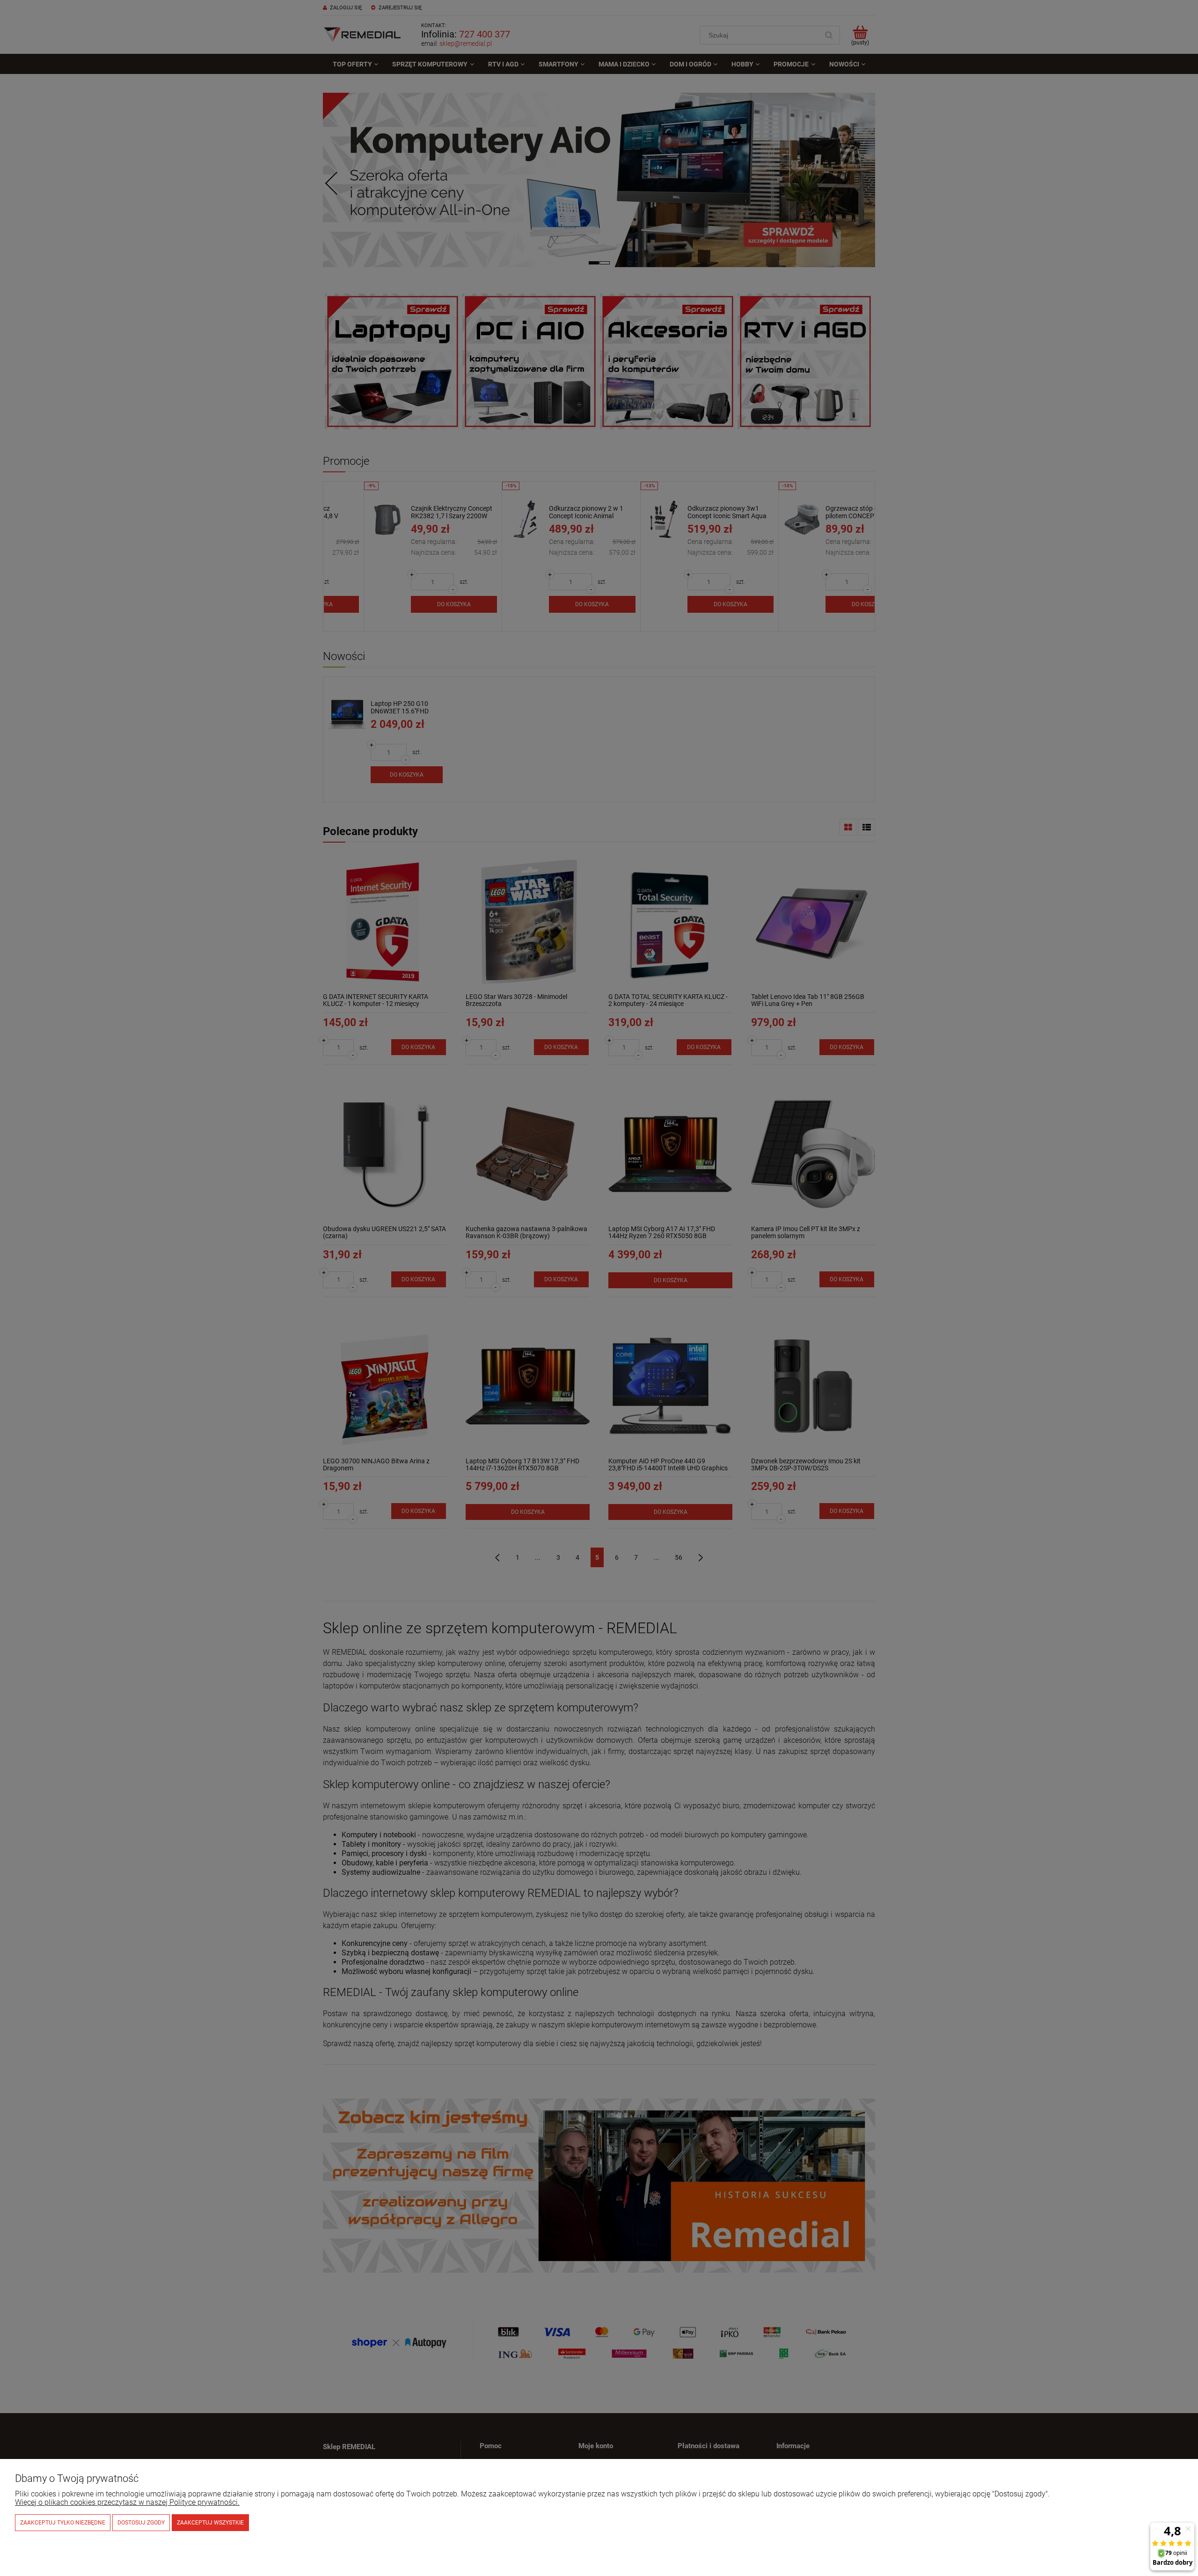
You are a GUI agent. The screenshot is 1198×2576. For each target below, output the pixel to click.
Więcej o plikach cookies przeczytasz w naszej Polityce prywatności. (127, 2502)
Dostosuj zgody (141, 2523)
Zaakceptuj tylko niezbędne (63, 2523)
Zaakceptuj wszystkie (210, 2523)
